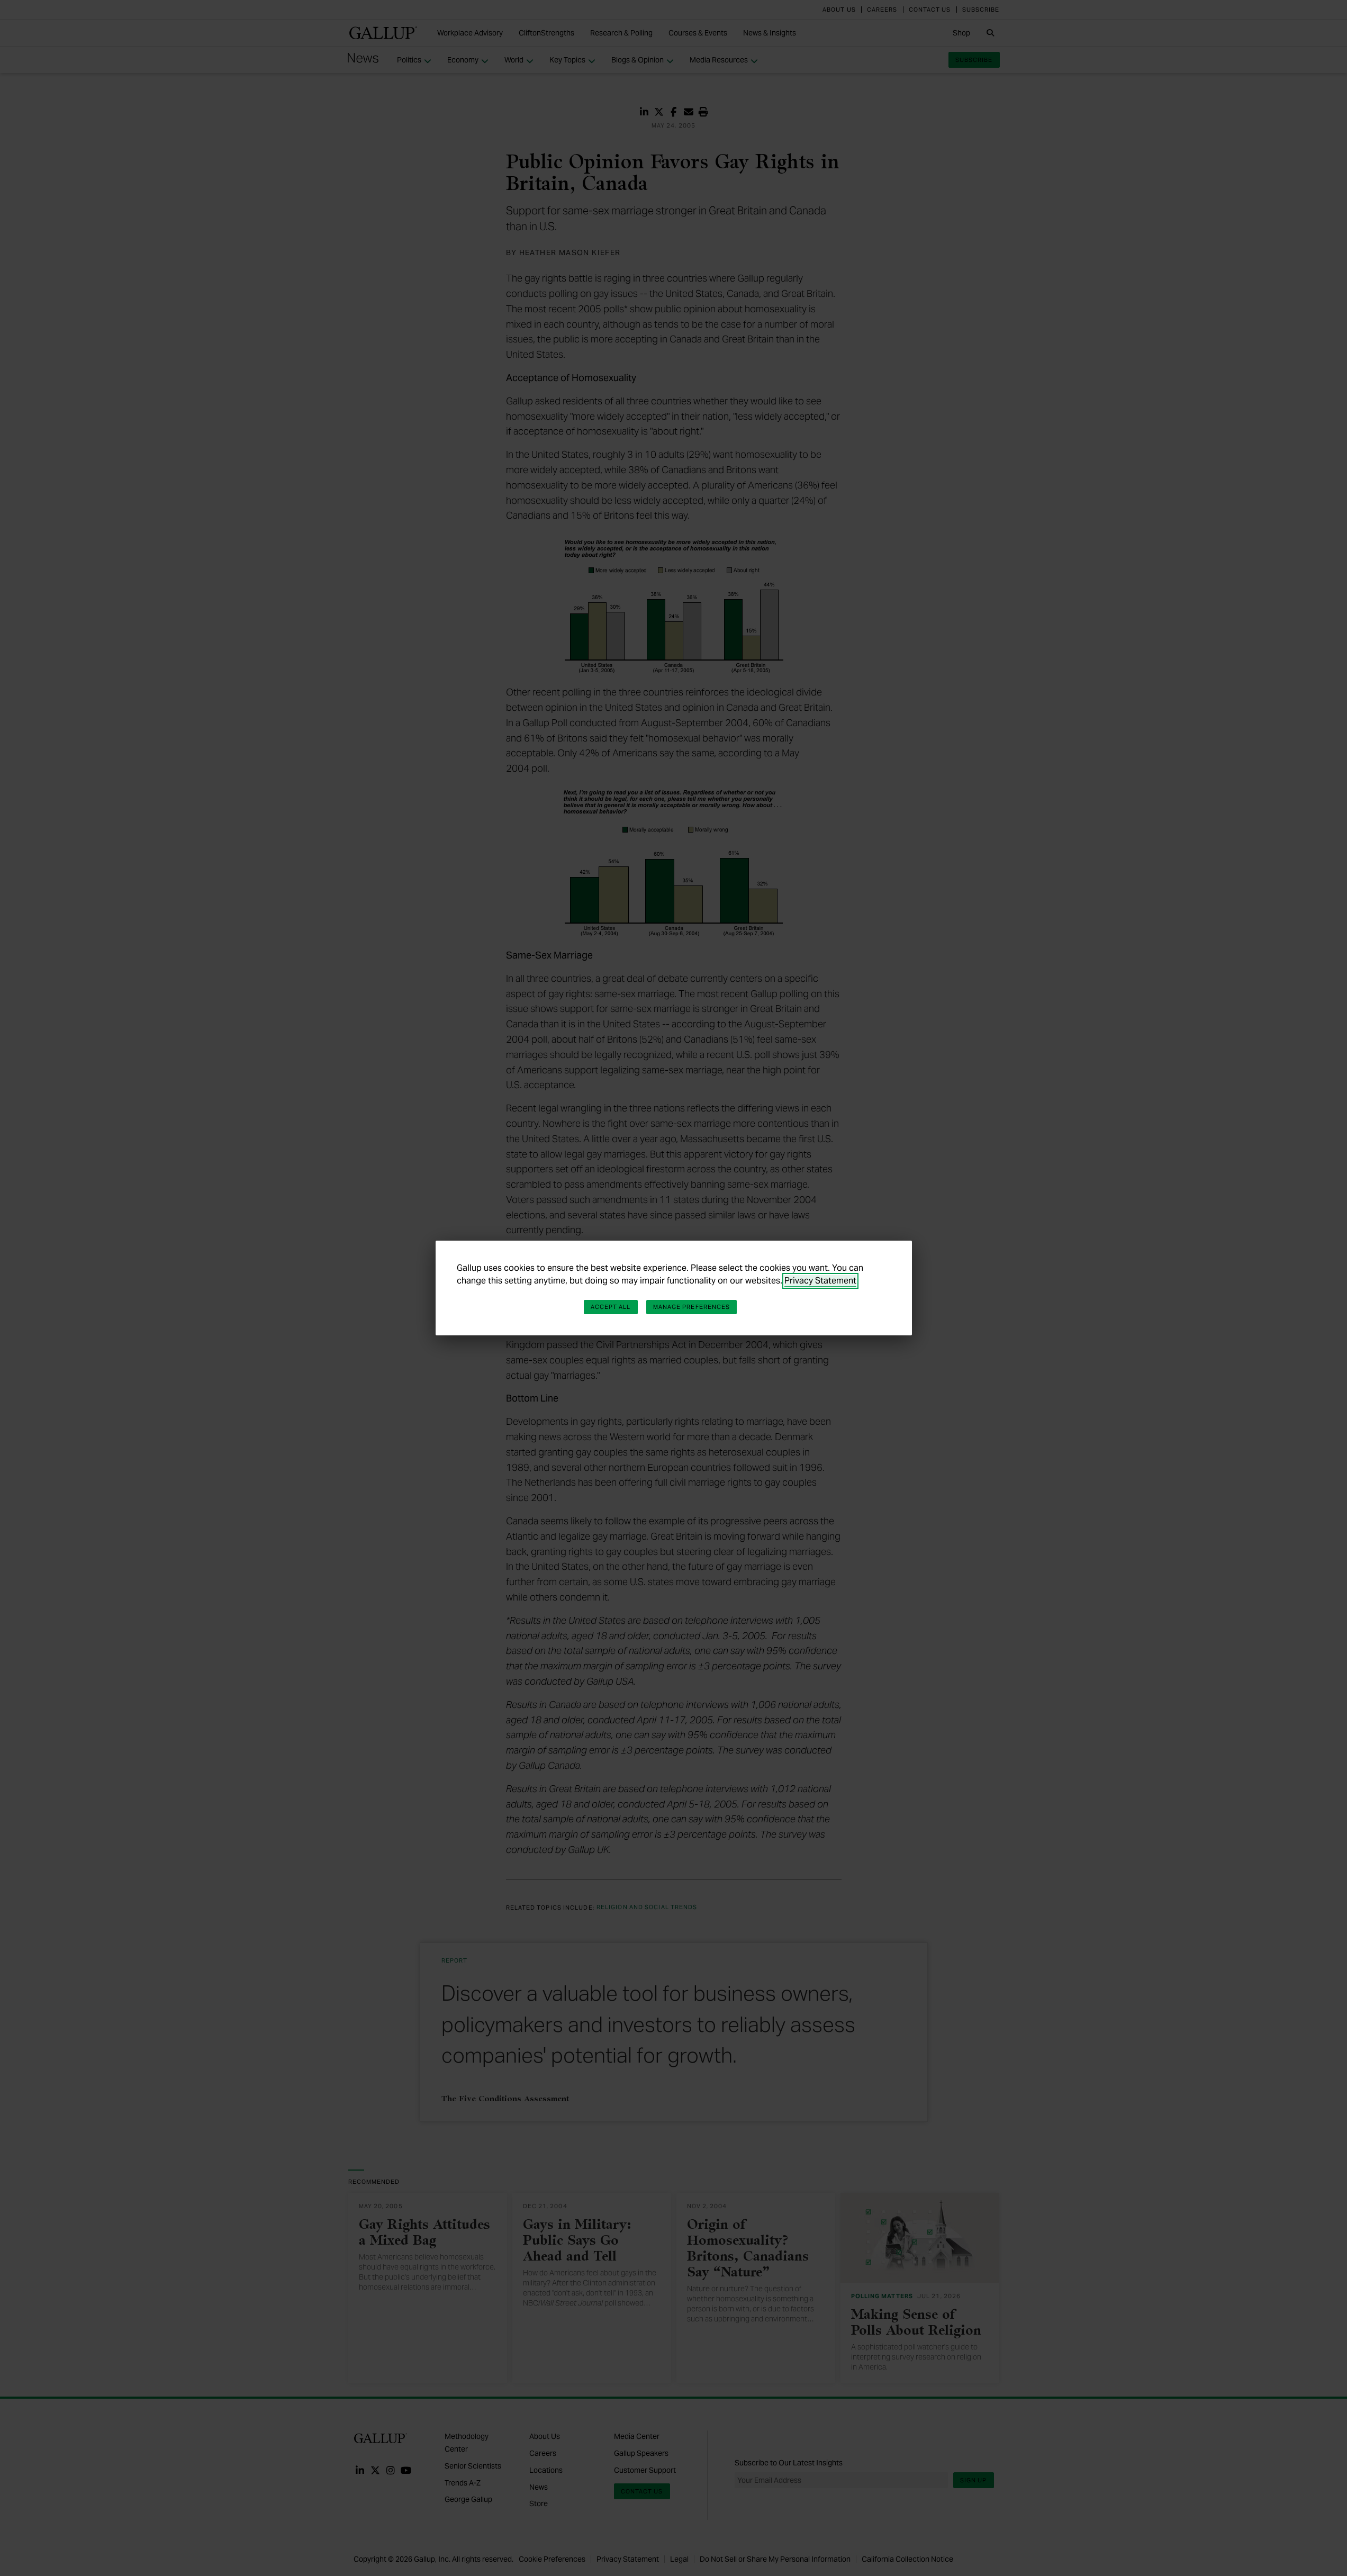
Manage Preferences (692, 1307)
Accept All (611, 1307)
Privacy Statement (820, 1281)
